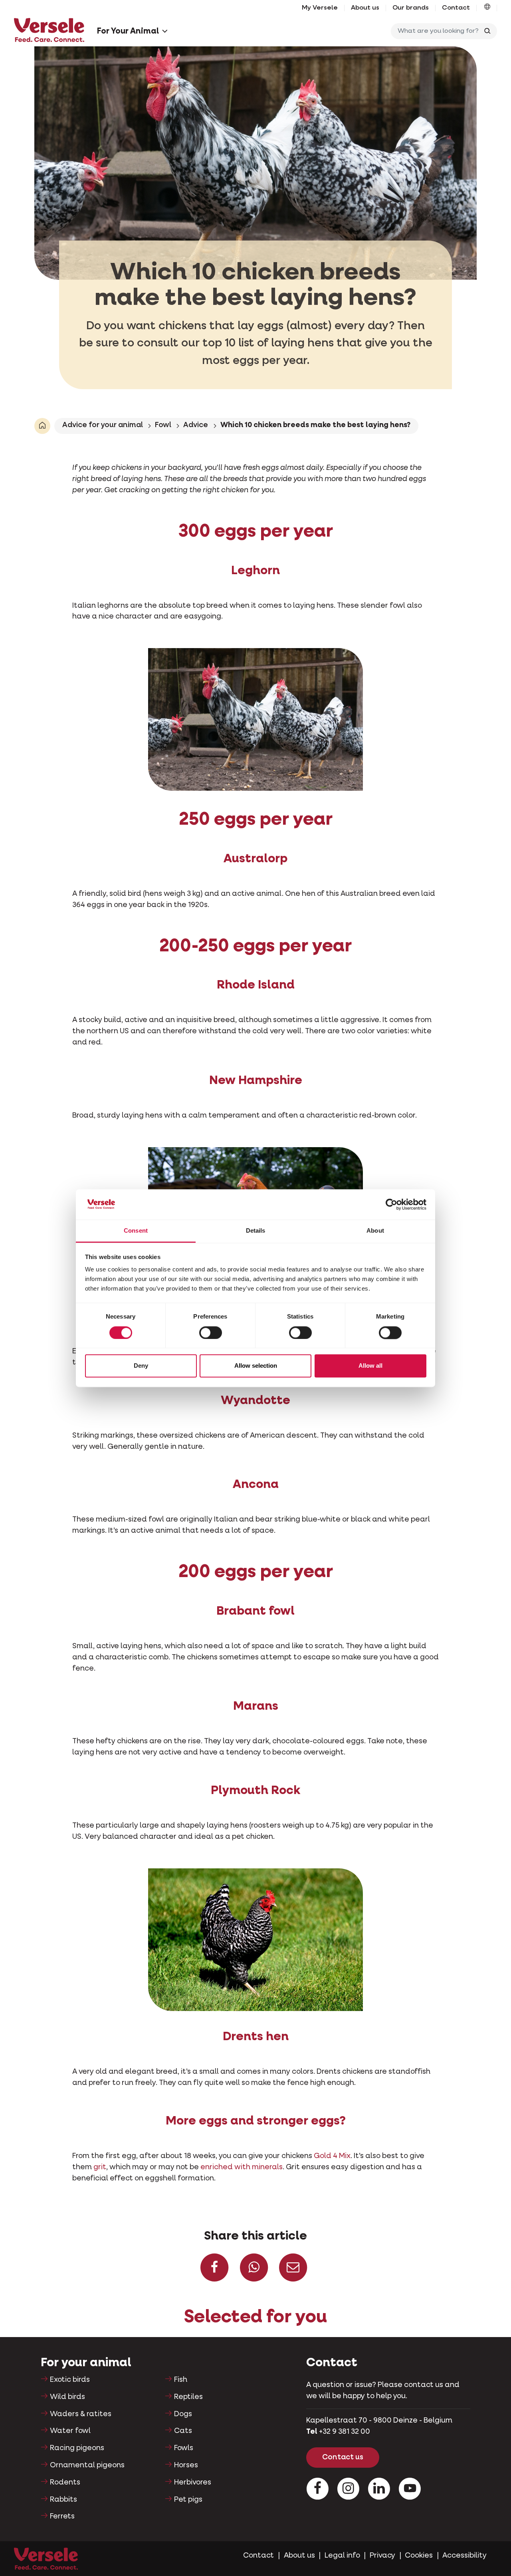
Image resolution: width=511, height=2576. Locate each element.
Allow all (370, 1366)
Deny (141, 1366)
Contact (456, 8)
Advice (196, 425)
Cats (183, 2431)
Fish (181, 2380)
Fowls (184, 2448)
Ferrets (62, 2516)
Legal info (342, 2556)
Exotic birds (70, 2380)
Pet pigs (188, 2500)
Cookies (419, 2556)
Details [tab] (256, 1231)
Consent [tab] (136, 1231)
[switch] (211, 1333)
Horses (186, 2465)
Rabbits (63, 2500)
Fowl (163, 425)
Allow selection (256, 1366)
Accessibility (464, 2556)
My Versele (320, 8)
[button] (487, 8)
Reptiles (188, 2397)
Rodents (65, 2483)
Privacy (382, 2556)
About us (365, 8)
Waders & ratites (81, 2414)
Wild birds (67, 2397)
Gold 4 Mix (332, 2156)
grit (100, 2167)
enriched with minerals (242, 2167)
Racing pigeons (77, 2448)
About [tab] (375, 1231)
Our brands (411, 8)
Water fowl (70, 2431)
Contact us (343, 2457)
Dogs (183, 2414)
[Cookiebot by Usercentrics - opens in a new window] (391, 1204)
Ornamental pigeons (87, 2465)
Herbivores (193, 2483)
